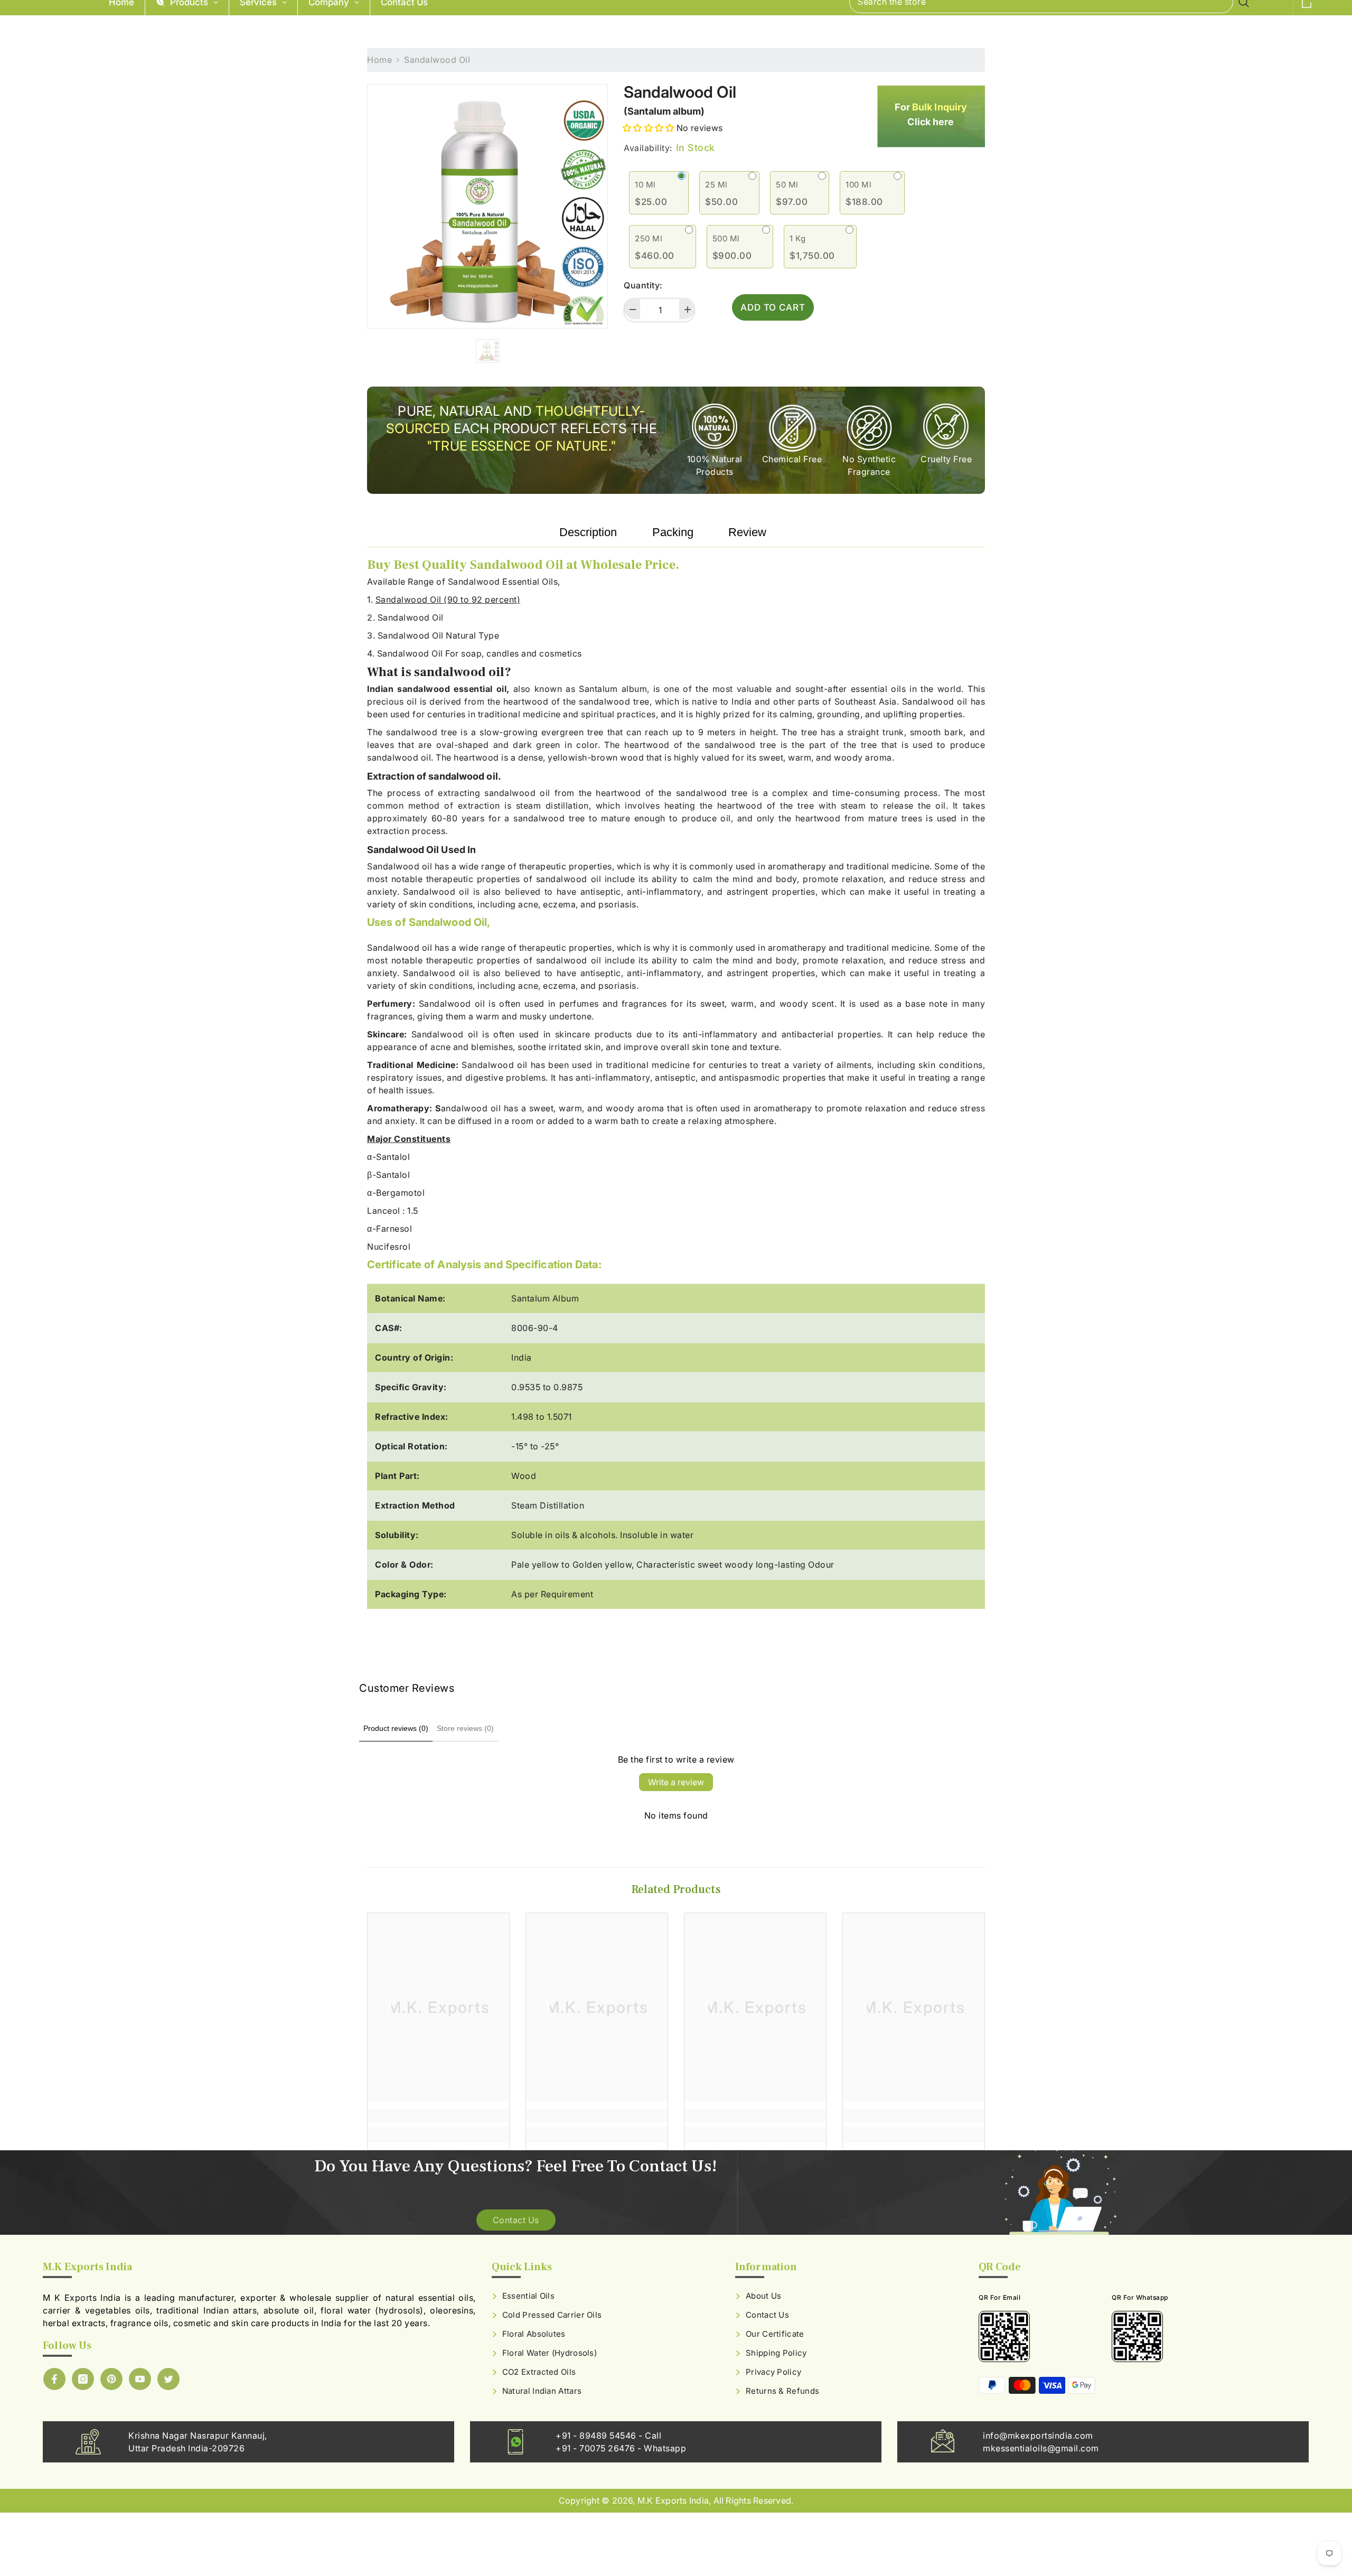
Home (379, 60)
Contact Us (516, 2220)
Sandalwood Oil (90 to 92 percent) (448, 599)
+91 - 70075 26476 (597, 2448)
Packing (673, 532)
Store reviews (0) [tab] (465, 1728)
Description (588, 532)
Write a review (676, 1782)
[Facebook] (54, 2379)
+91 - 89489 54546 (597, 2436)
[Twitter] (168, 2379)
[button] (649, 128)
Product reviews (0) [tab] (396, 1728)
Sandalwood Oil (680, 92)
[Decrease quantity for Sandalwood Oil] (632, 308)
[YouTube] (140, 2379)
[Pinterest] (111, 2379)
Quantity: (643, 285)
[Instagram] (83, 2379)
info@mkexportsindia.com (1038, 2436)
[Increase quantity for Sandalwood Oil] (687, 308)
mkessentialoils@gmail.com (1041, 2448)
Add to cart (773, 307)
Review (747, 532)
